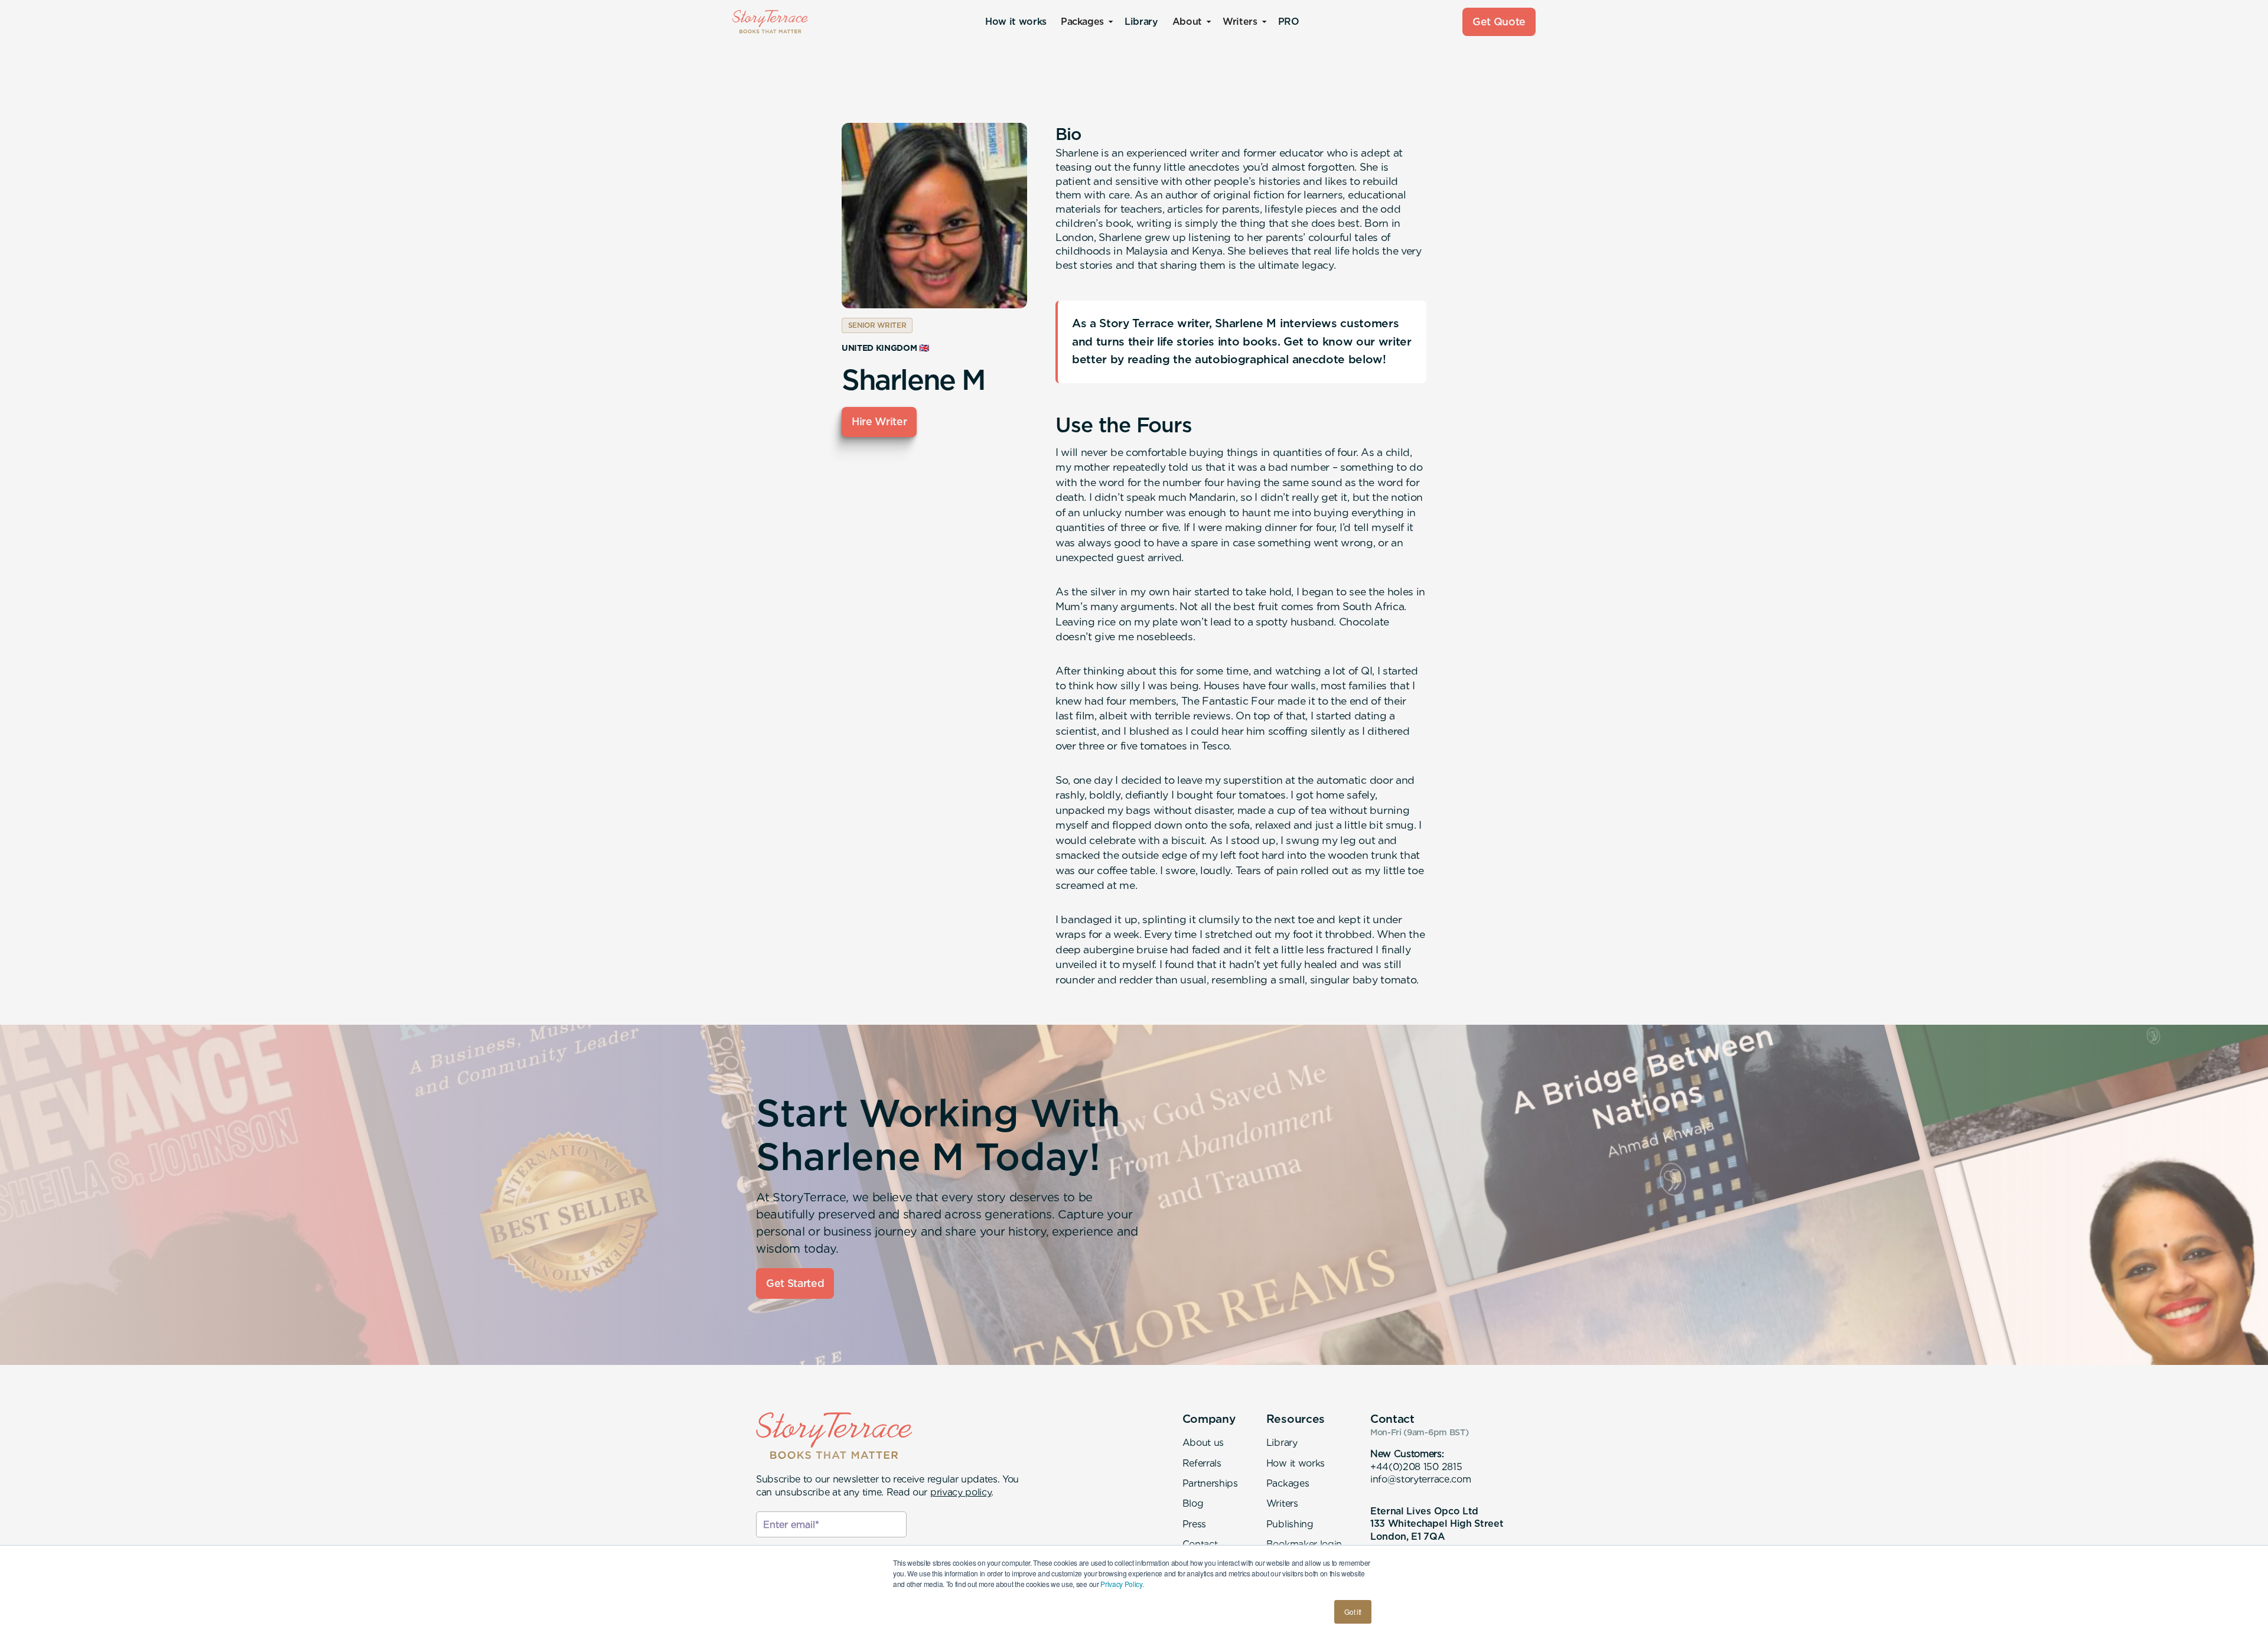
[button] (1086, 22)
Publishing (1290, 1524)
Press (1194, 1524)
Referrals (1202, 1463)
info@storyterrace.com (1420, 1479)
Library (1141, 22)
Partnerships (1210, 1483)
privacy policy (961, 1492)
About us (1203, 1443)
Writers (1282, 1503)
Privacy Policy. (1122, 1584)
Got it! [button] (1353, 1612)
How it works (1016, 22)
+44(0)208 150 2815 (1416, 1467)
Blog (1193, 1503)
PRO (1289, 22)
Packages (1288, 1483)
